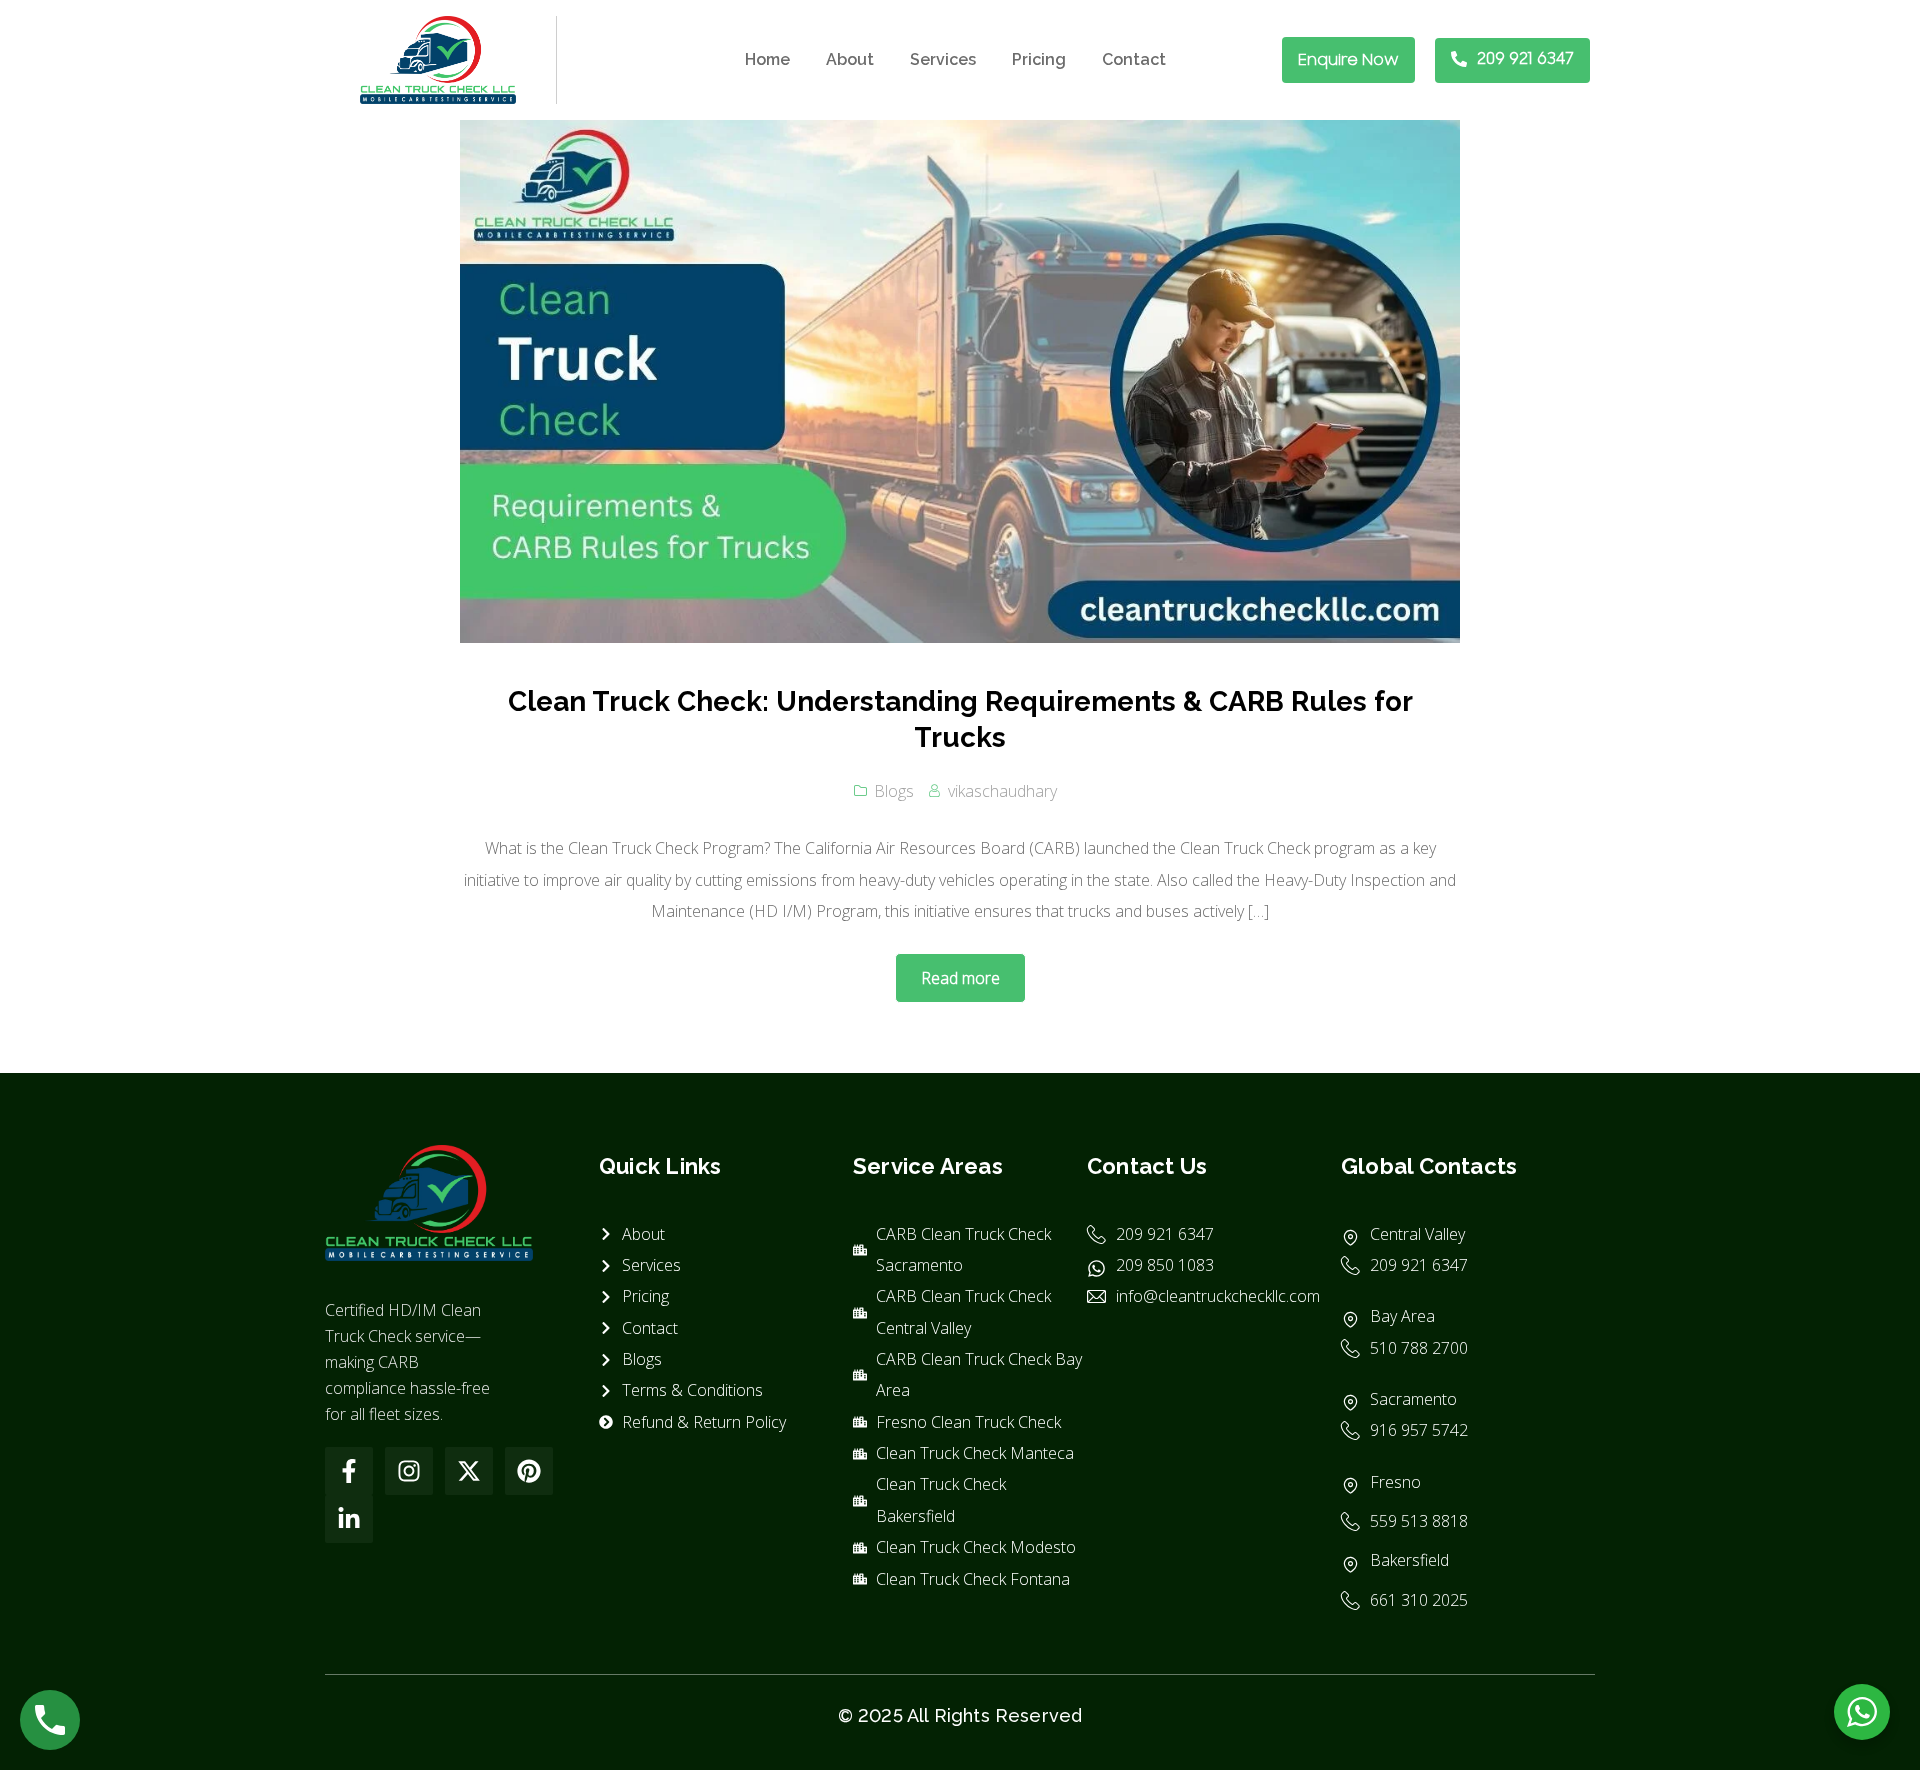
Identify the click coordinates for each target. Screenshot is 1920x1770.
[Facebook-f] (349, 1471)
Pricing (1039, 59)
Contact (1134, 59)
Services (943, 59)
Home (767, 59)
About (850, 59)
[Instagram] (409, 1471)
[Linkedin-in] (349, 1519)
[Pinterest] (529, 1471)
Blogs (894, 791)
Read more (960, 978)
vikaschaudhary (1002, 791)
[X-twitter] (469, 1471)
